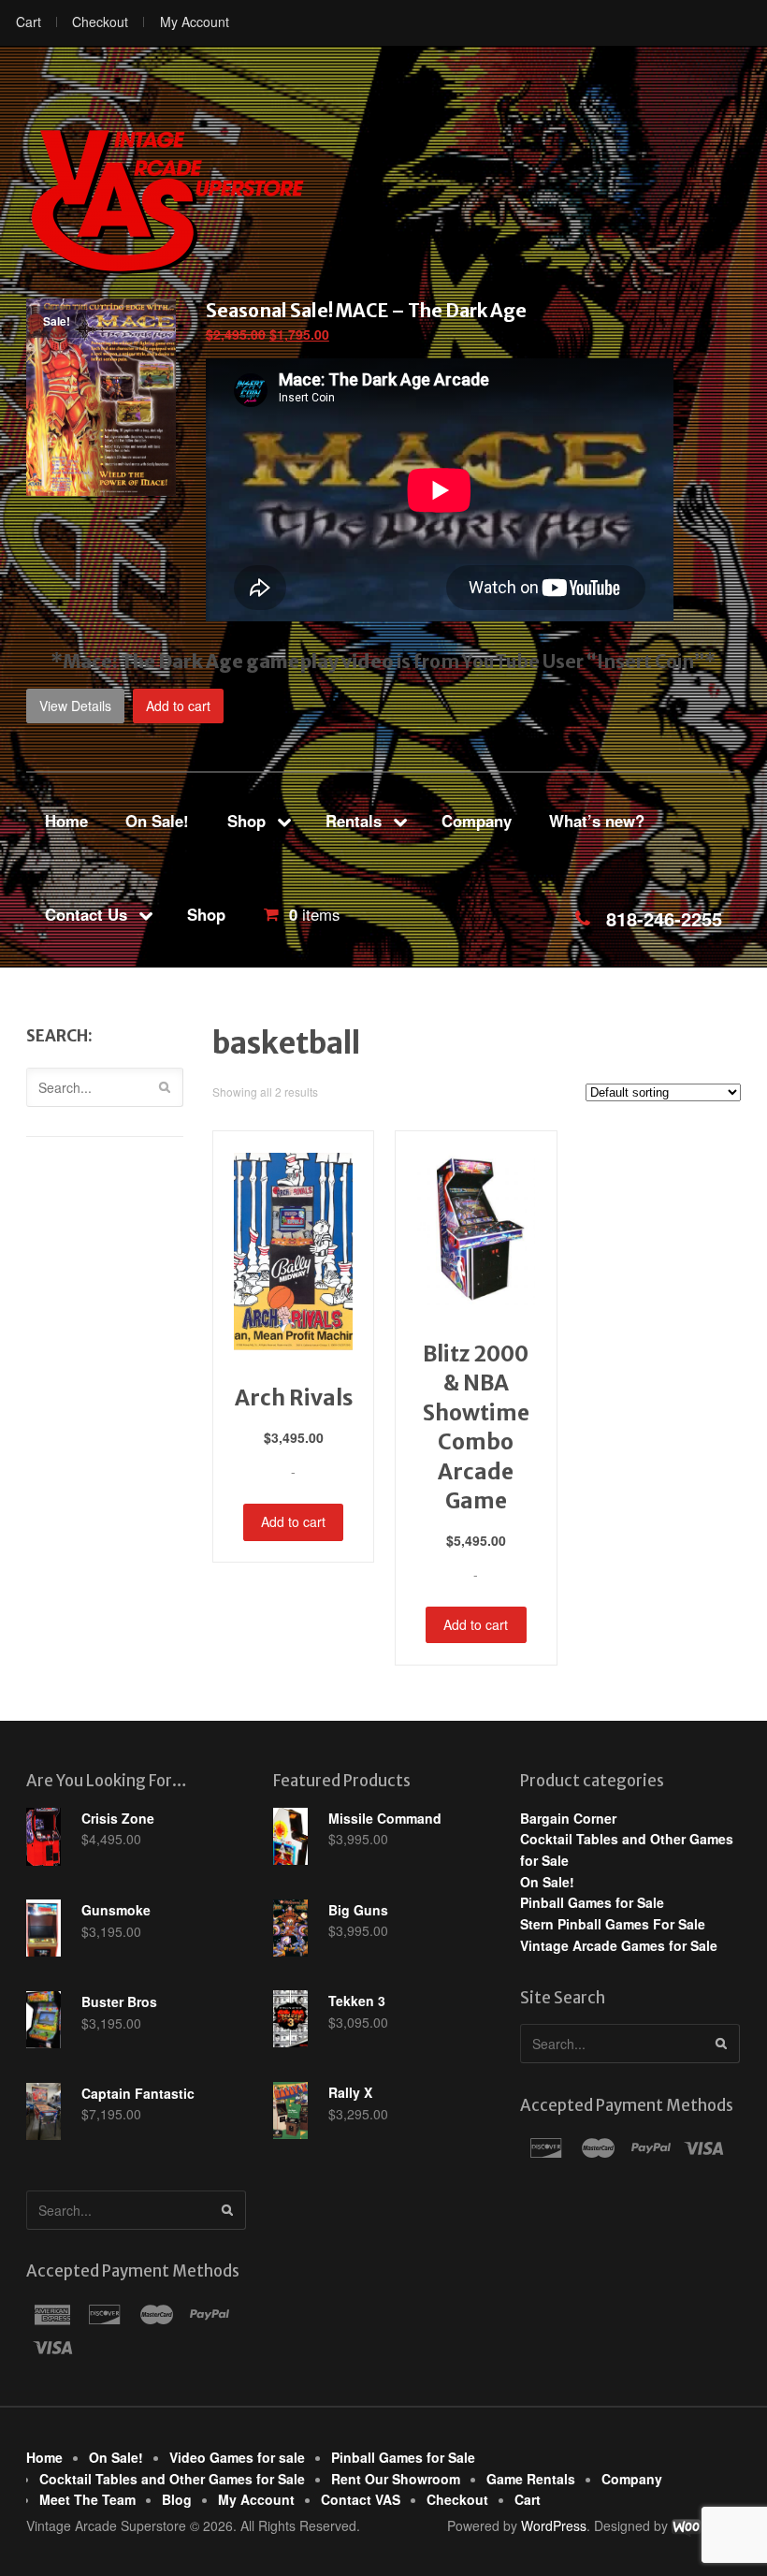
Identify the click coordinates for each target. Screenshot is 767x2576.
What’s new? (597, 821)
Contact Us (86, 914)
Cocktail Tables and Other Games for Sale (172, 2479)
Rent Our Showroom (396, 2479)
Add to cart (178, 706)
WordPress (554, 2525)
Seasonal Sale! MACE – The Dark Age (366, 311)
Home (66, 821)
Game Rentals (531, 2479)
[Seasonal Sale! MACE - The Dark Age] (101, 485)
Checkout (100, 22)
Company (477, 821)
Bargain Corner (568, 1818)
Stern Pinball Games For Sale (613, 1924)
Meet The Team (87, 2499)
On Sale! (157, 821)
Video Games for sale (237, 2457)
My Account (195, 22)
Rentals (354, 821)
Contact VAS (361, 2499)
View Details (75, 706)
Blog (177, 2499)
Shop (246, 821)
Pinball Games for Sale (592, 1902)
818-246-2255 (664, 918)
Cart (29, 22)
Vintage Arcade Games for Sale (619, 1945)
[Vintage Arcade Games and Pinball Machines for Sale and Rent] (166, 200)
